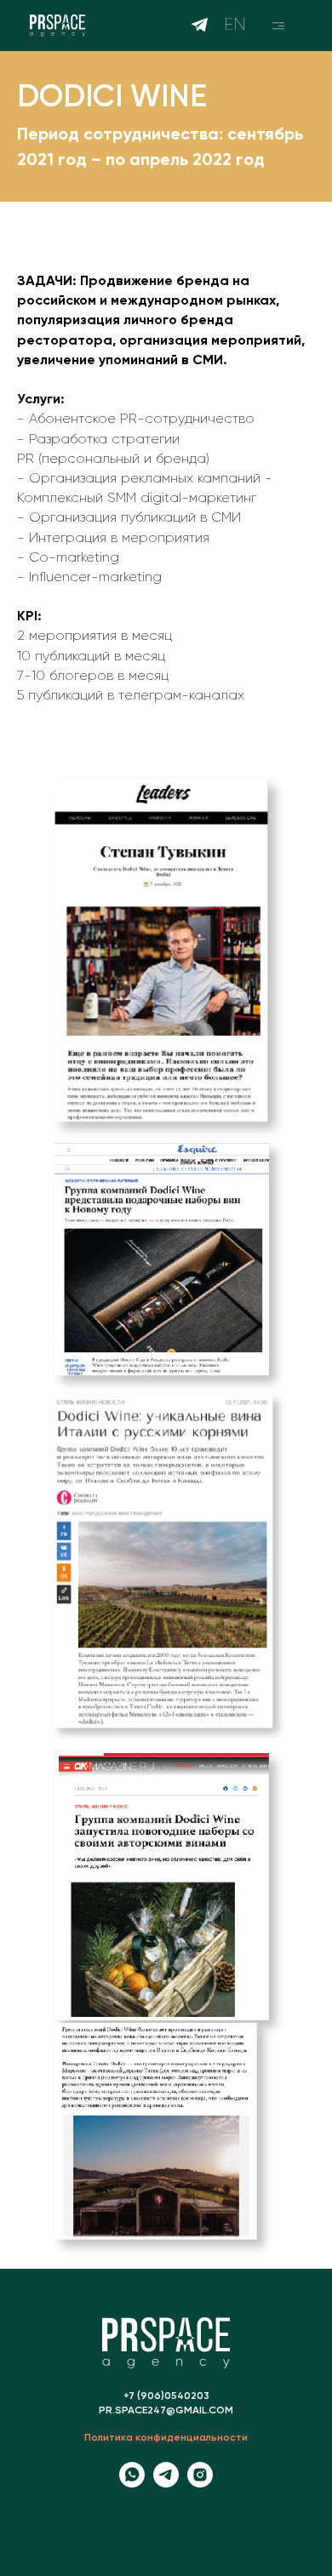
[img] (278, 26)
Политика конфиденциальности (166, 2438)
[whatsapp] (132, 2483)
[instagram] (200, 2483)
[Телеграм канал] (166, 2483)
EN (235, 25)
